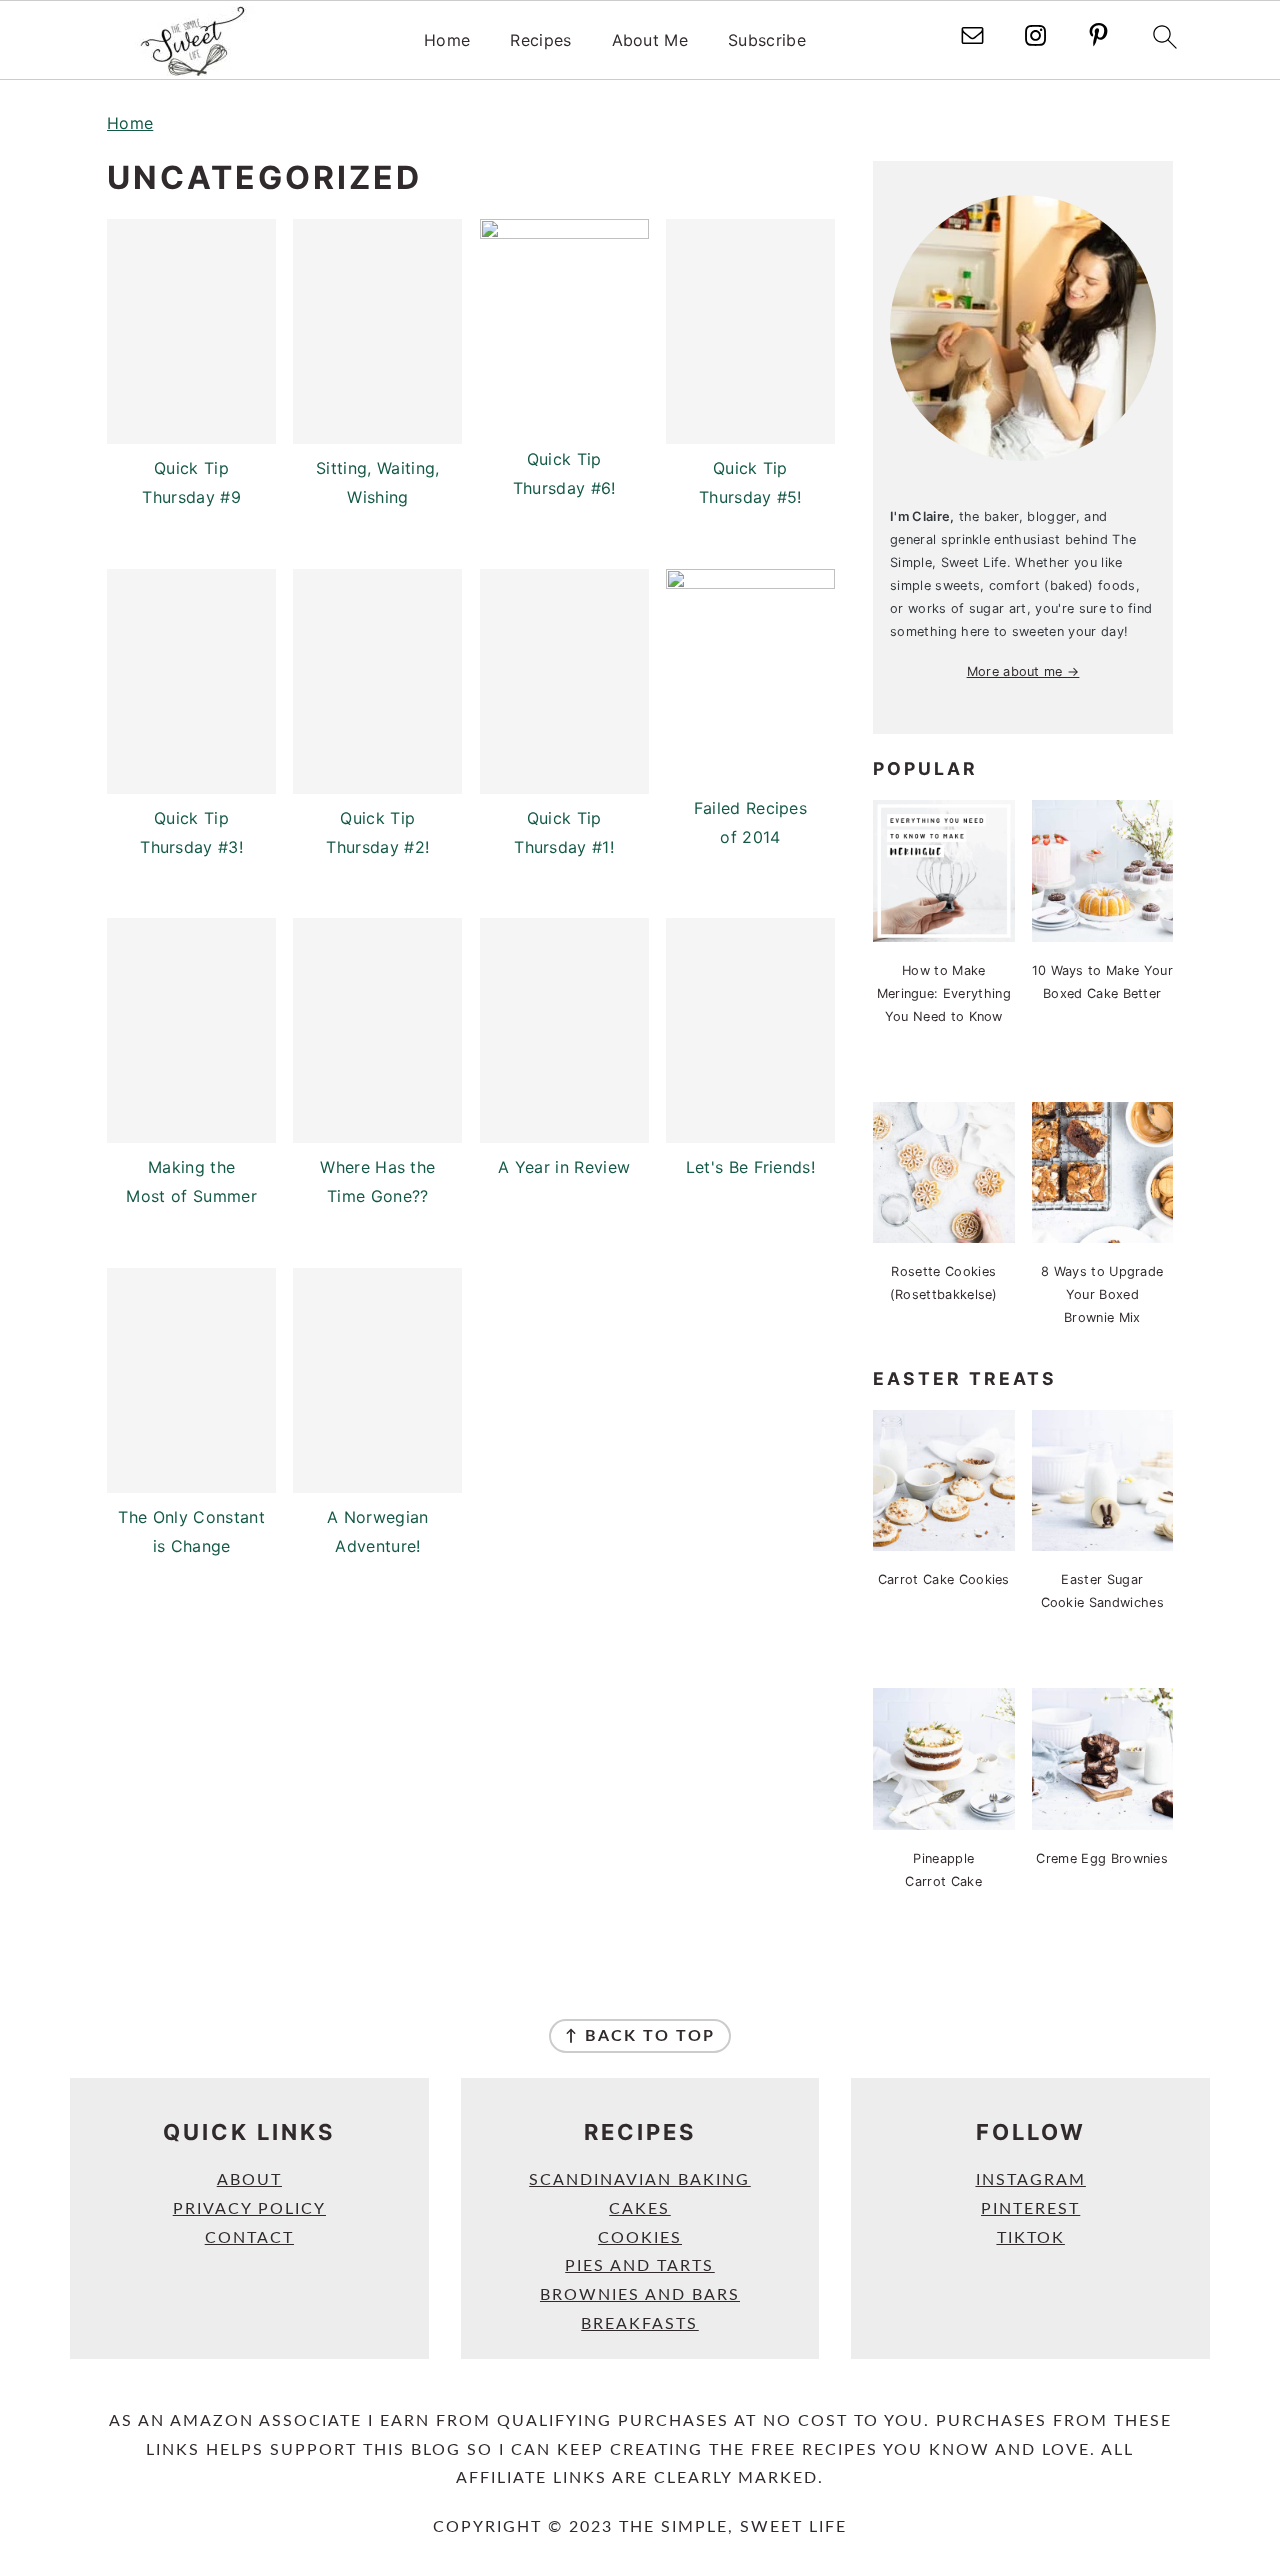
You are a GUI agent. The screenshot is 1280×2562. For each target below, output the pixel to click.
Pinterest (1030, 2209)
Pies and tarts (639, 2266)
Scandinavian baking (639, 2180)
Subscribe (767, 40)
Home (447, 40)
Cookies (640, 2238)
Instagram (1031, 2180)
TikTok (1031, 2238)
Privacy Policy (249, 2209)
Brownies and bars (640, 2295)
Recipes (540, 40)
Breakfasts (639, 2324)
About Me (650, 40)
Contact (249, 2238)
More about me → (1023, 671)
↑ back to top (640, 2036)
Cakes (639, 2209)
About (249, 2180)
